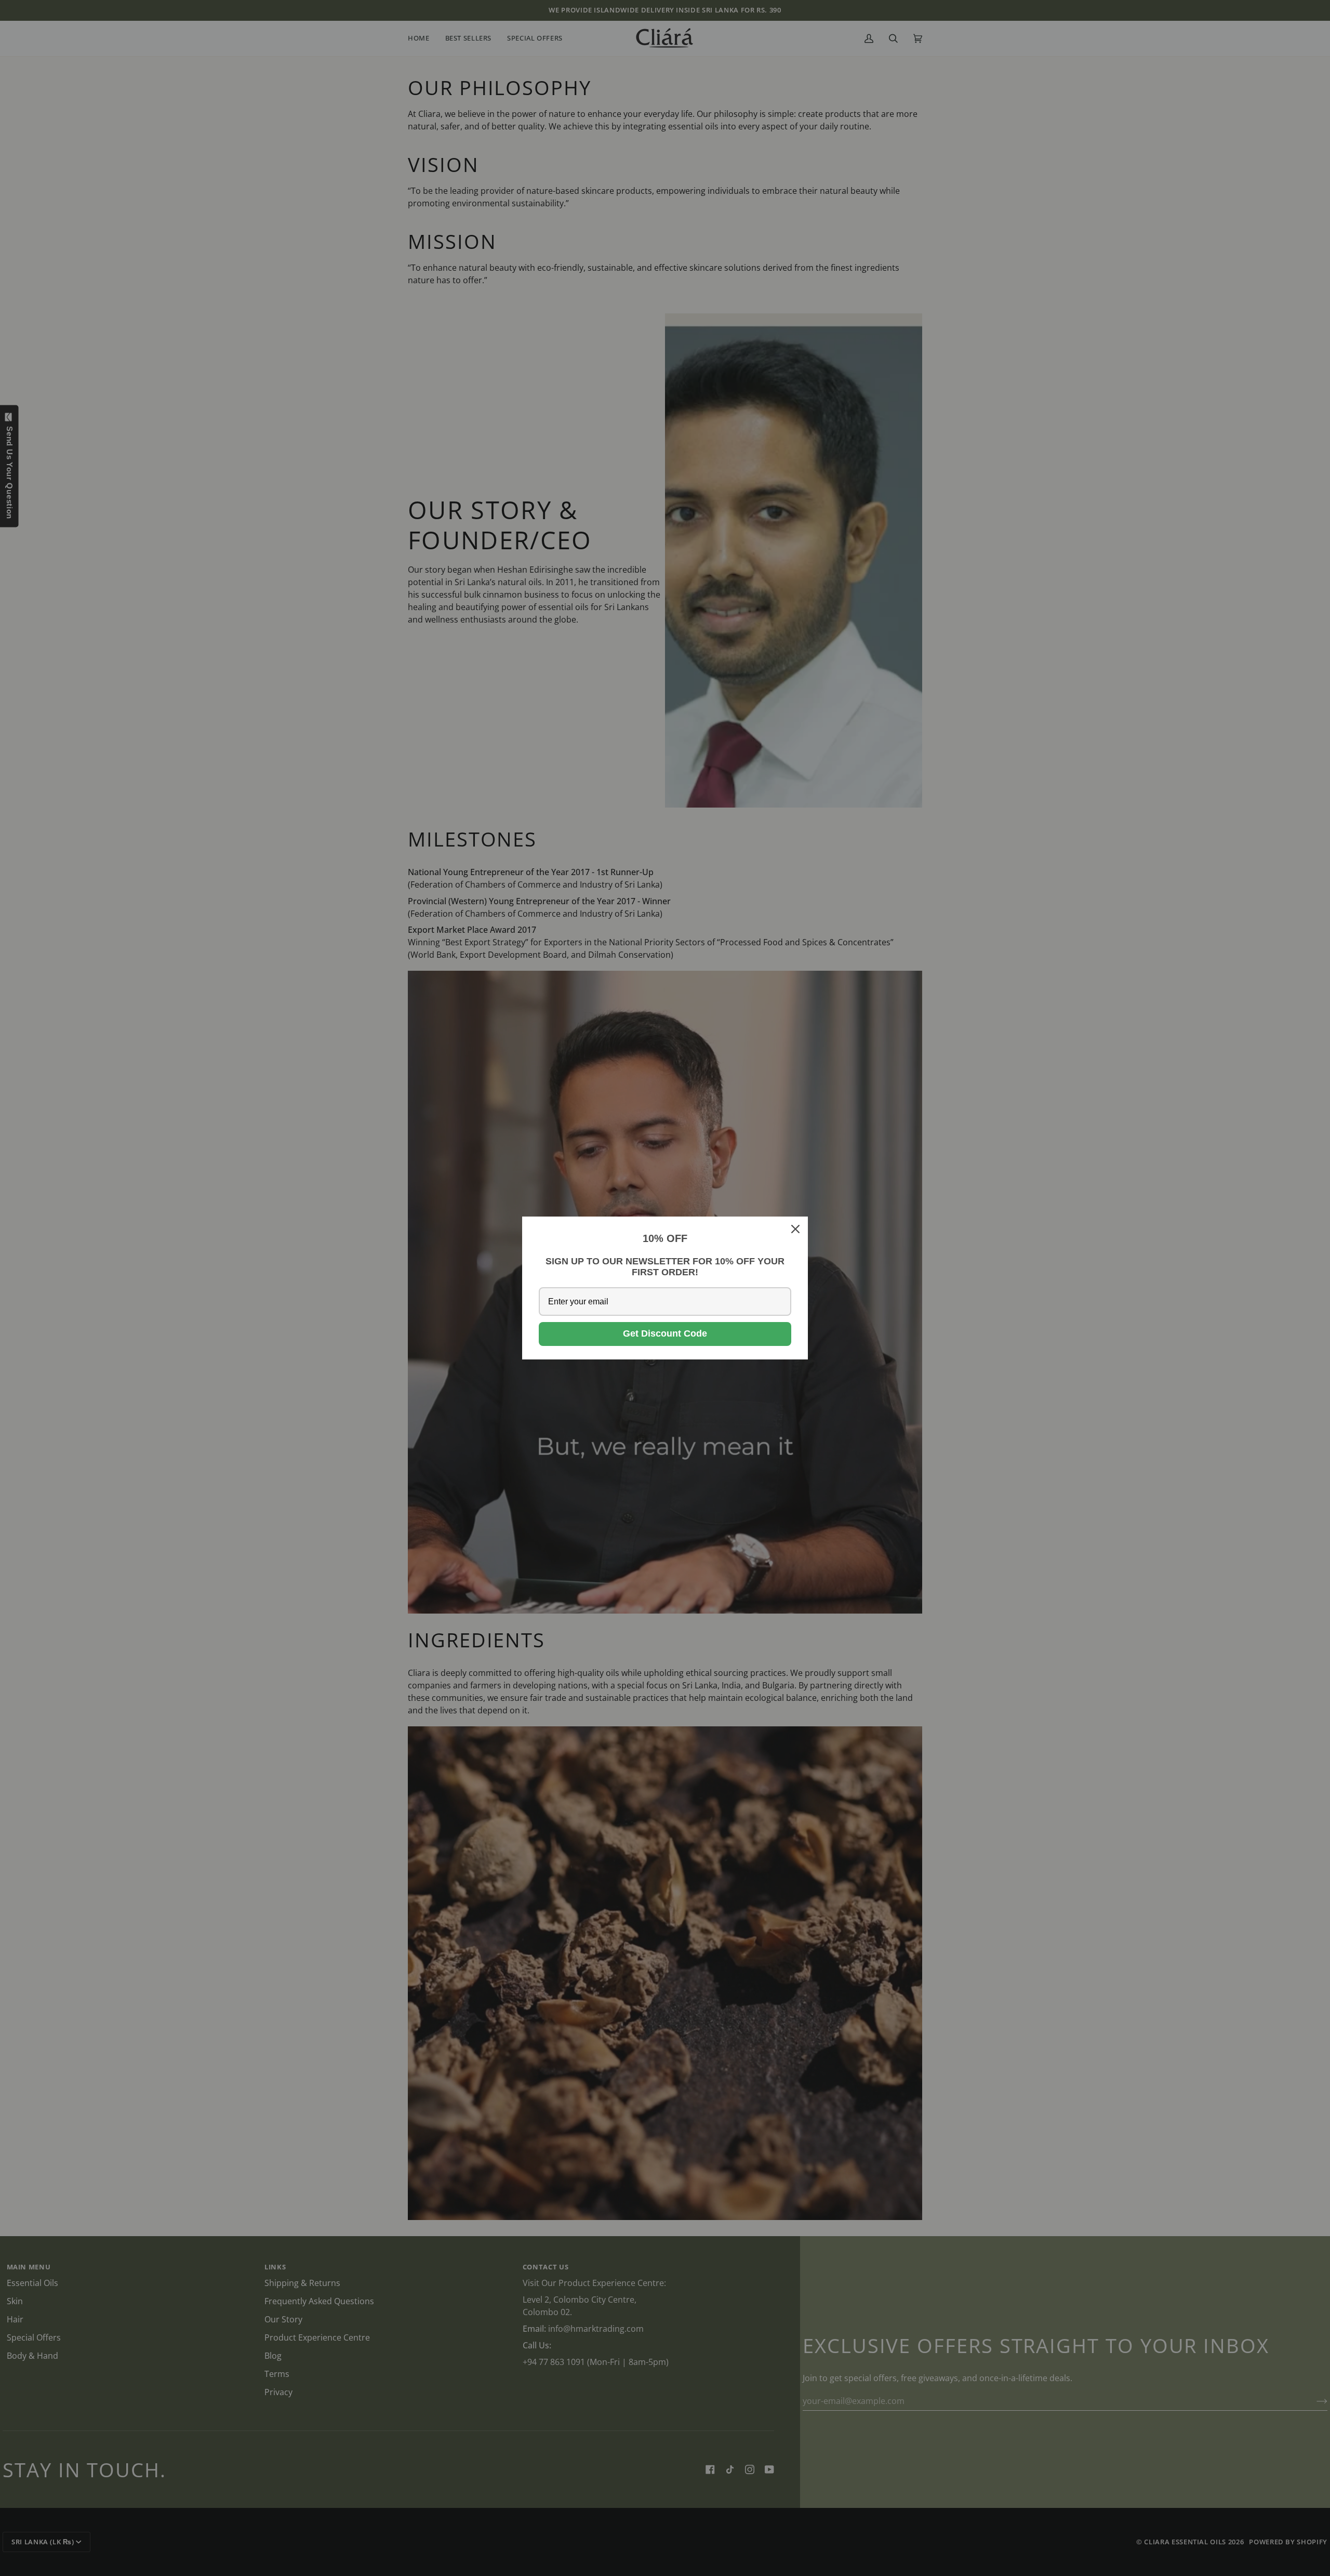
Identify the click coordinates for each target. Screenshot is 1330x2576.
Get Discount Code (665, 1333)
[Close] (795, 1229)
